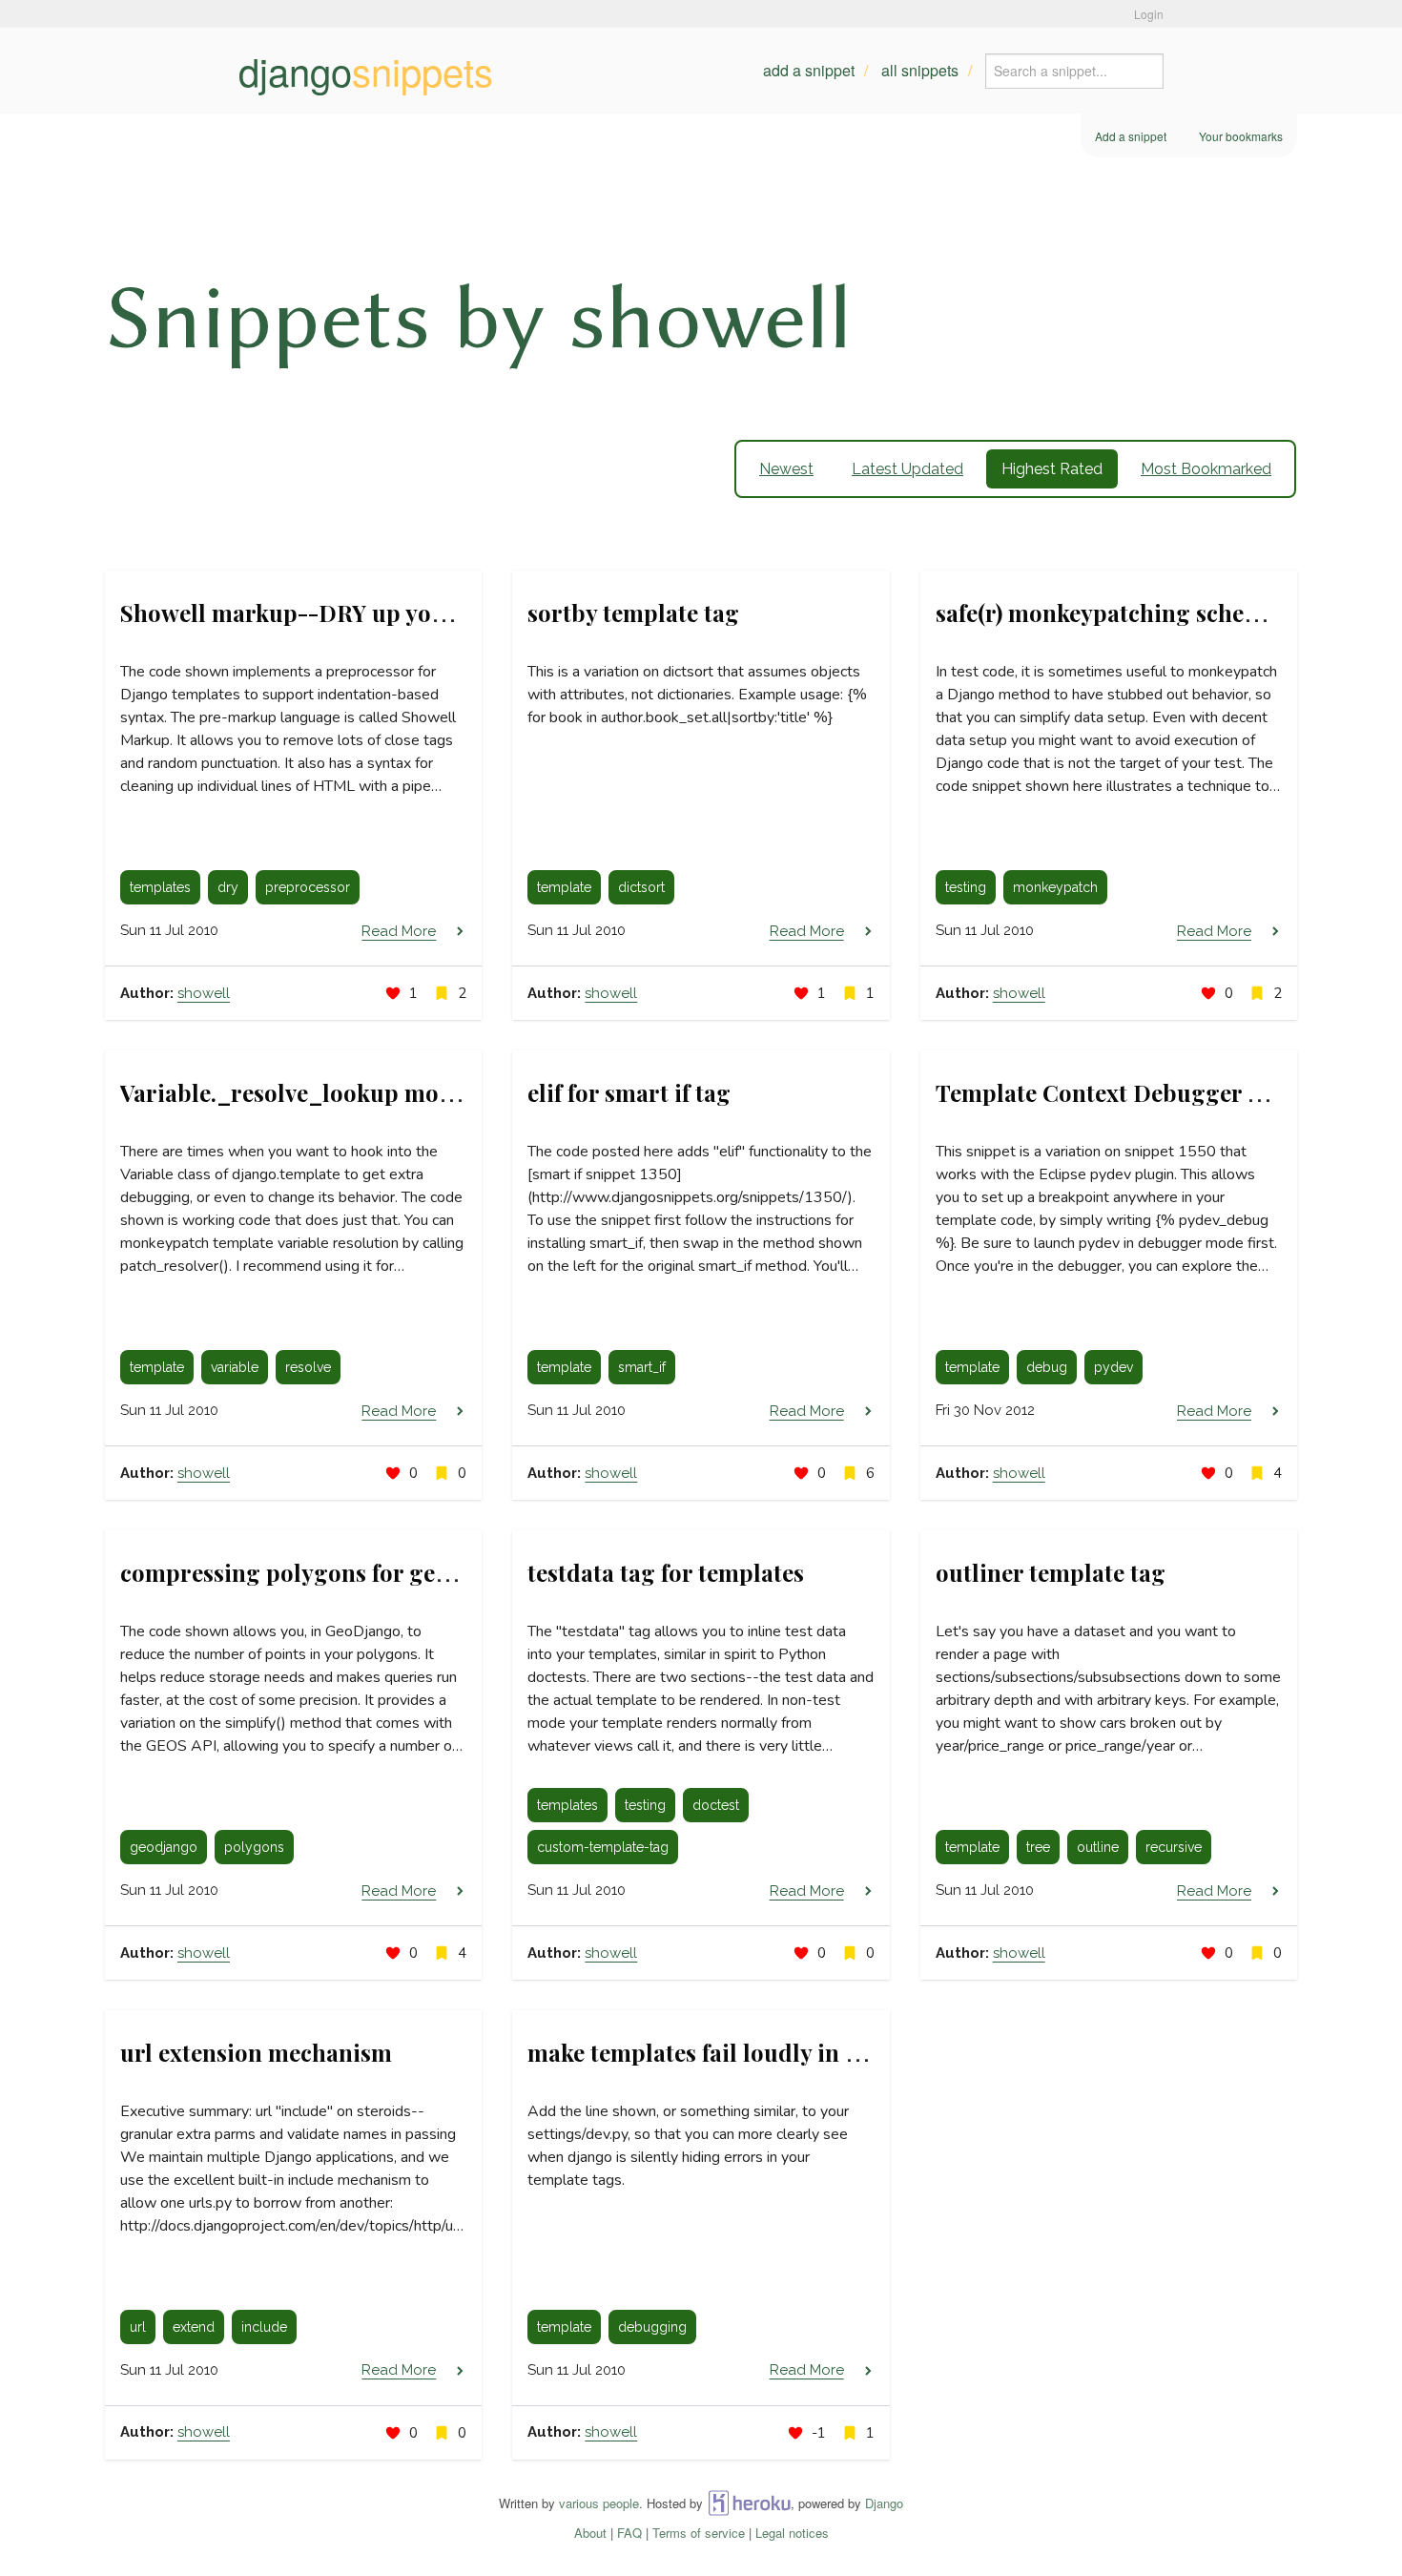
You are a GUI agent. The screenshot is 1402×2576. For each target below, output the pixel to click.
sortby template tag (633, 613)
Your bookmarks (1241, 136)
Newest (786, 469)
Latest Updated (907, 469)
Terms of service (699, 2533)
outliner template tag (1051, 1572)
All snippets (920, 70)
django (366, 71)
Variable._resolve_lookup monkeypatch (335, 1092)
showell (204, 993)
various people (599, 2503)
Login (1149, 14)
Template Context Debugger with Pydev (1151, 1092)
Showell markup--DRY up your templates (344, 613)
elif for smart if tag (629, 1092)
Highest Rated (1052, 469)
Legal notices (792, 2533)
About (590, 2533)
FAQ (629, 2533)
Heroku (749, 2503)
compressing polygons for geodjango (322, 1572)
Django (884, 2503)
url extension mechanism (256, 2052)
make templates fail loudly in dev (705, 2052)
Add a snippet (809, 70)
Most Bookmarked (1206, 469)
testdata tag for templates (666, 1572)
